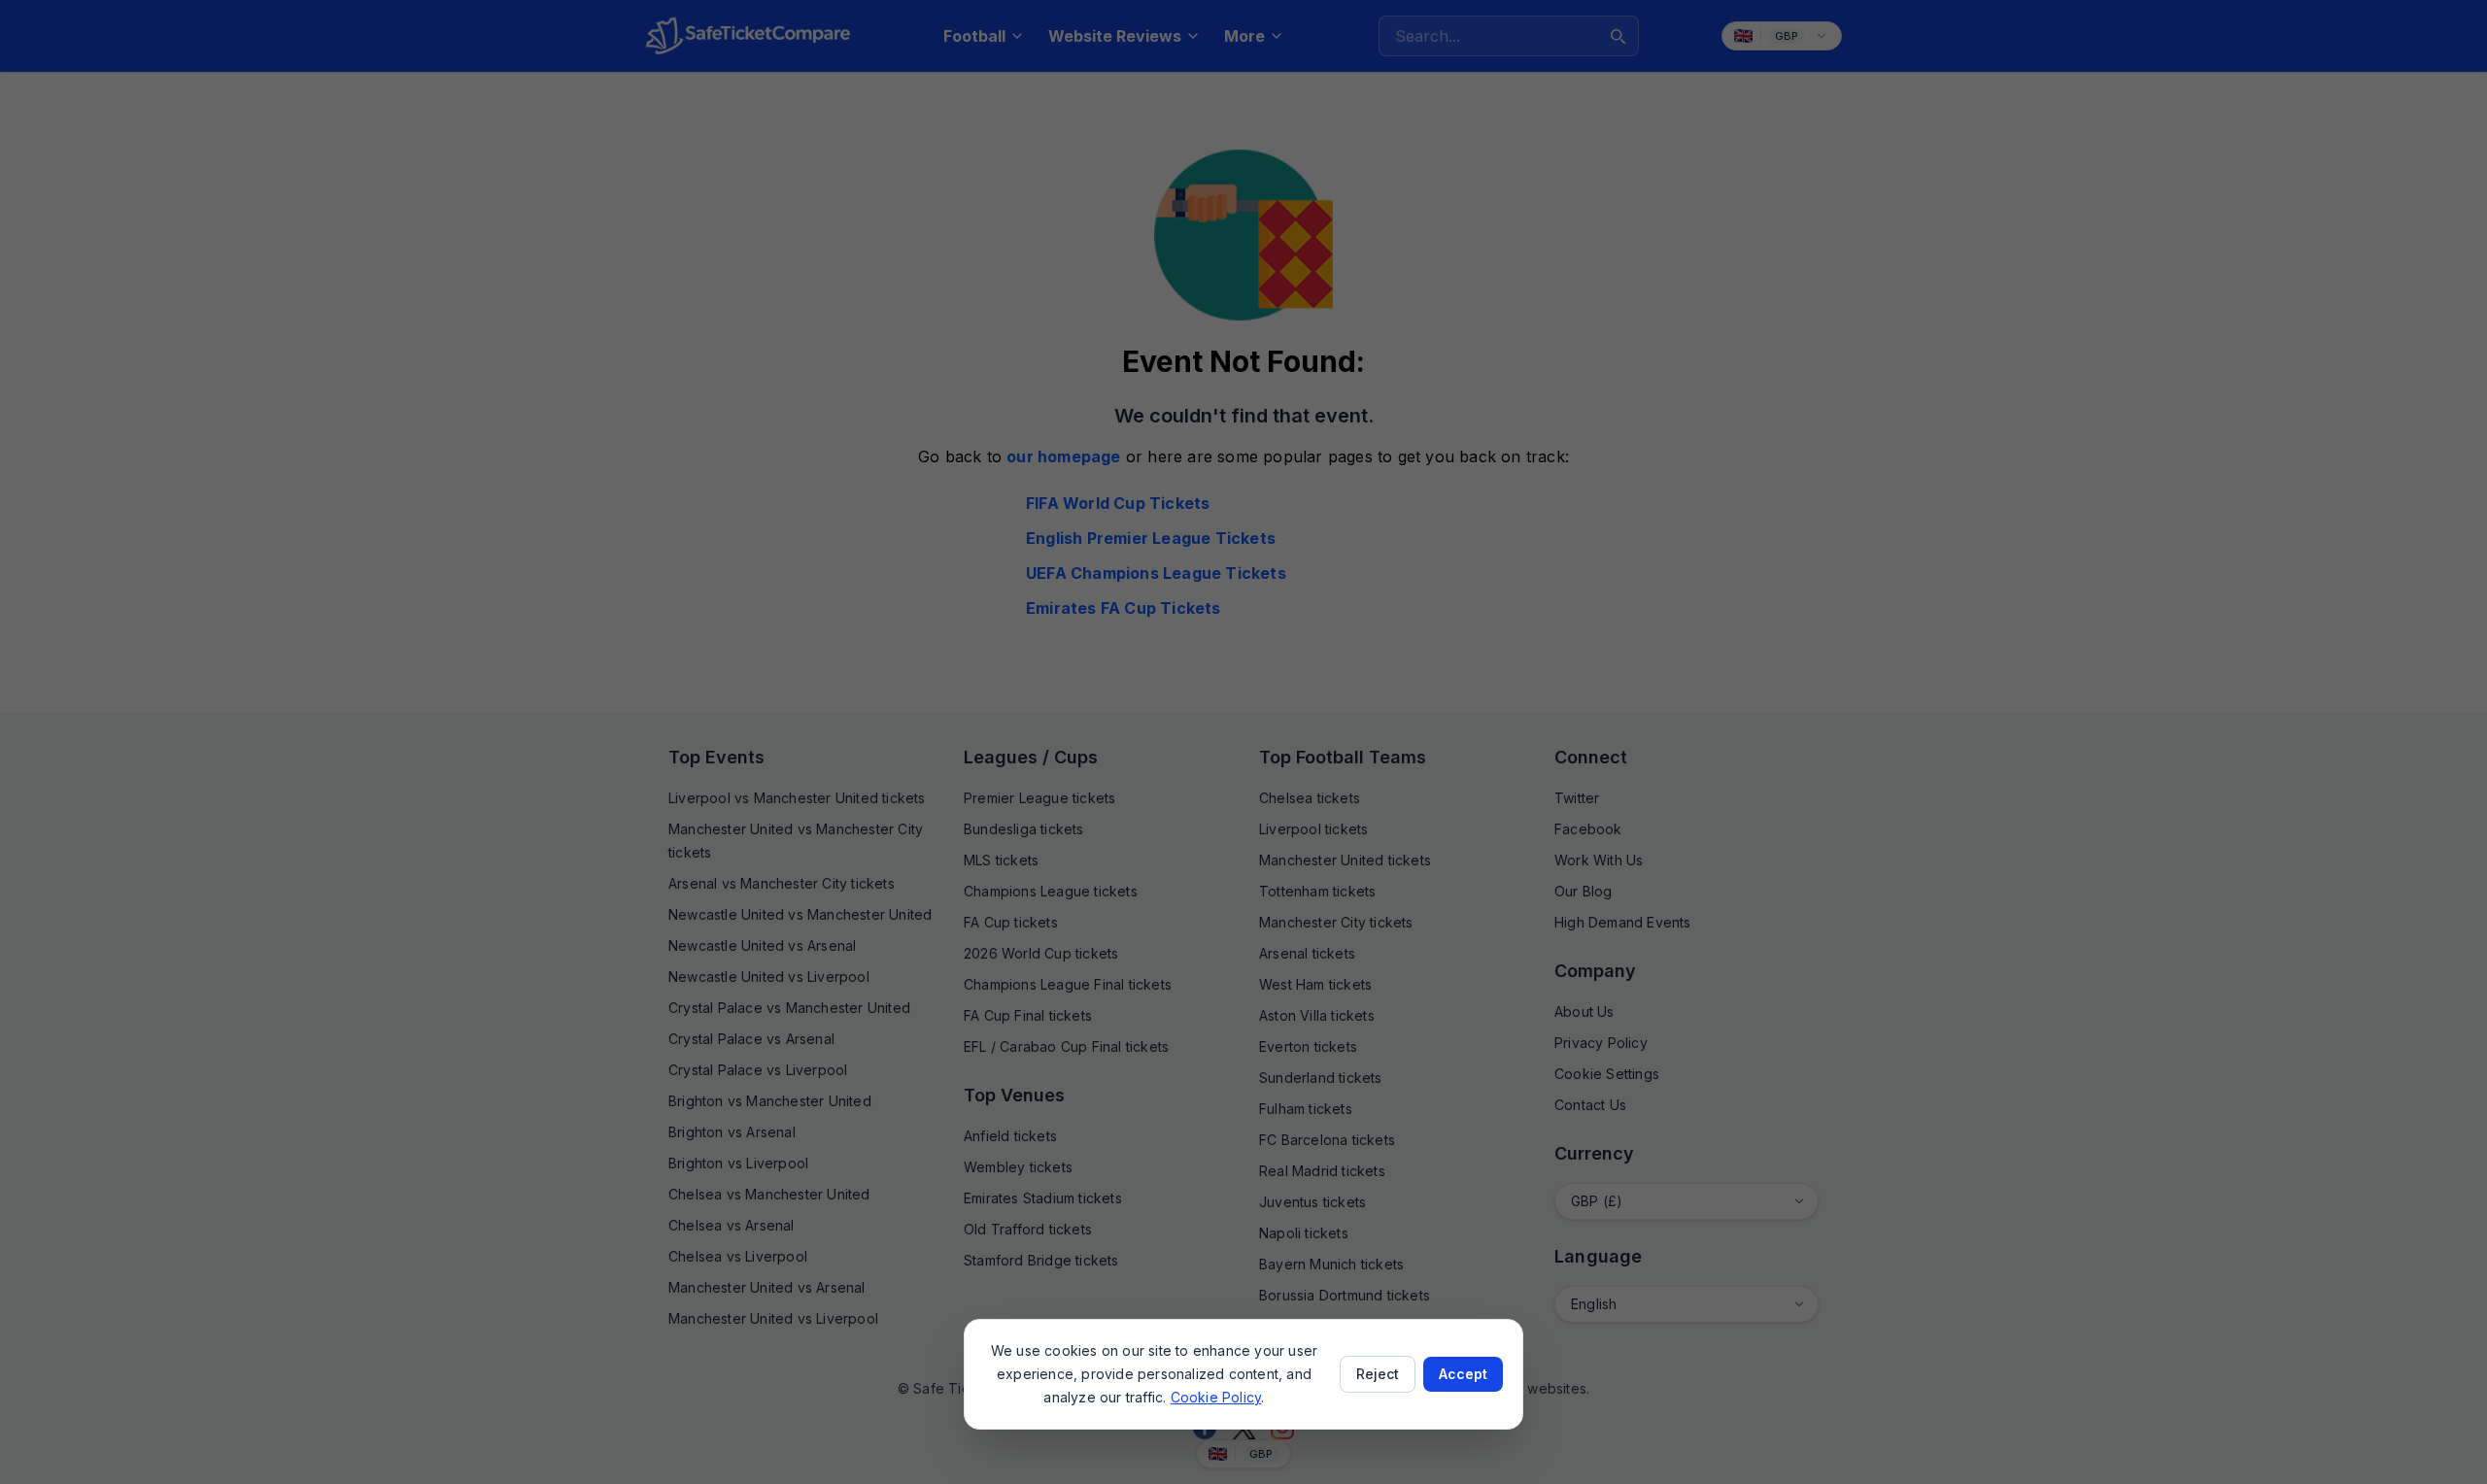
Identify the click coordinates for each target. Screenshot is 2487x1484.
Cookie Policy (1216, 1397)
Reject (1378, 1374)
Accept (1463, 1374)
